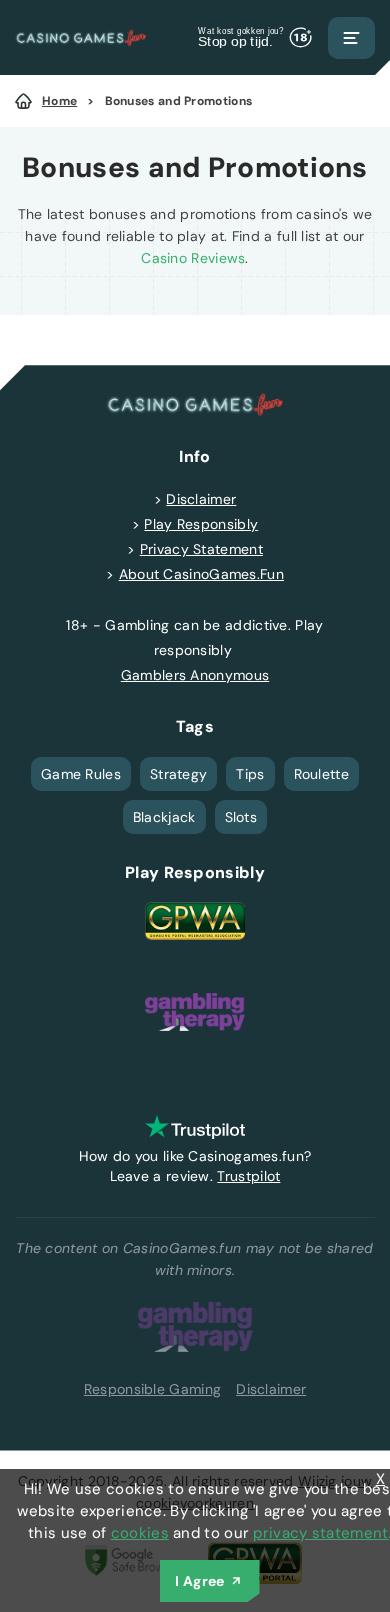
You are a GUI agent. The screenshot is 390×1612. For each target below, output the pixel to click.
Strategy (178, 774)
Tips (250, 774)
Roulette (321, 774)
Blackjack (164, 817)
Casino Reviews (193, 258)
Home (59, 101)
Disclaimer (201, 499)
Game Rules (81, 774)
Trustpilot (248, 1176)
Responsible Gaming (152, 1389)
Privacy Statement (201, 549)
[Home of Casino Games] (81, 37)
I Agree (199, 1581)
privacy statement (320, 1533)
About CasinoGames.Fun (201, 574)
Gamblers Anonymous (195, 675)
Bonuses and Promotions (179, 101)
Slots (241, 817)
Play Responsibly (201, 524)
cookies (140, 1533)
